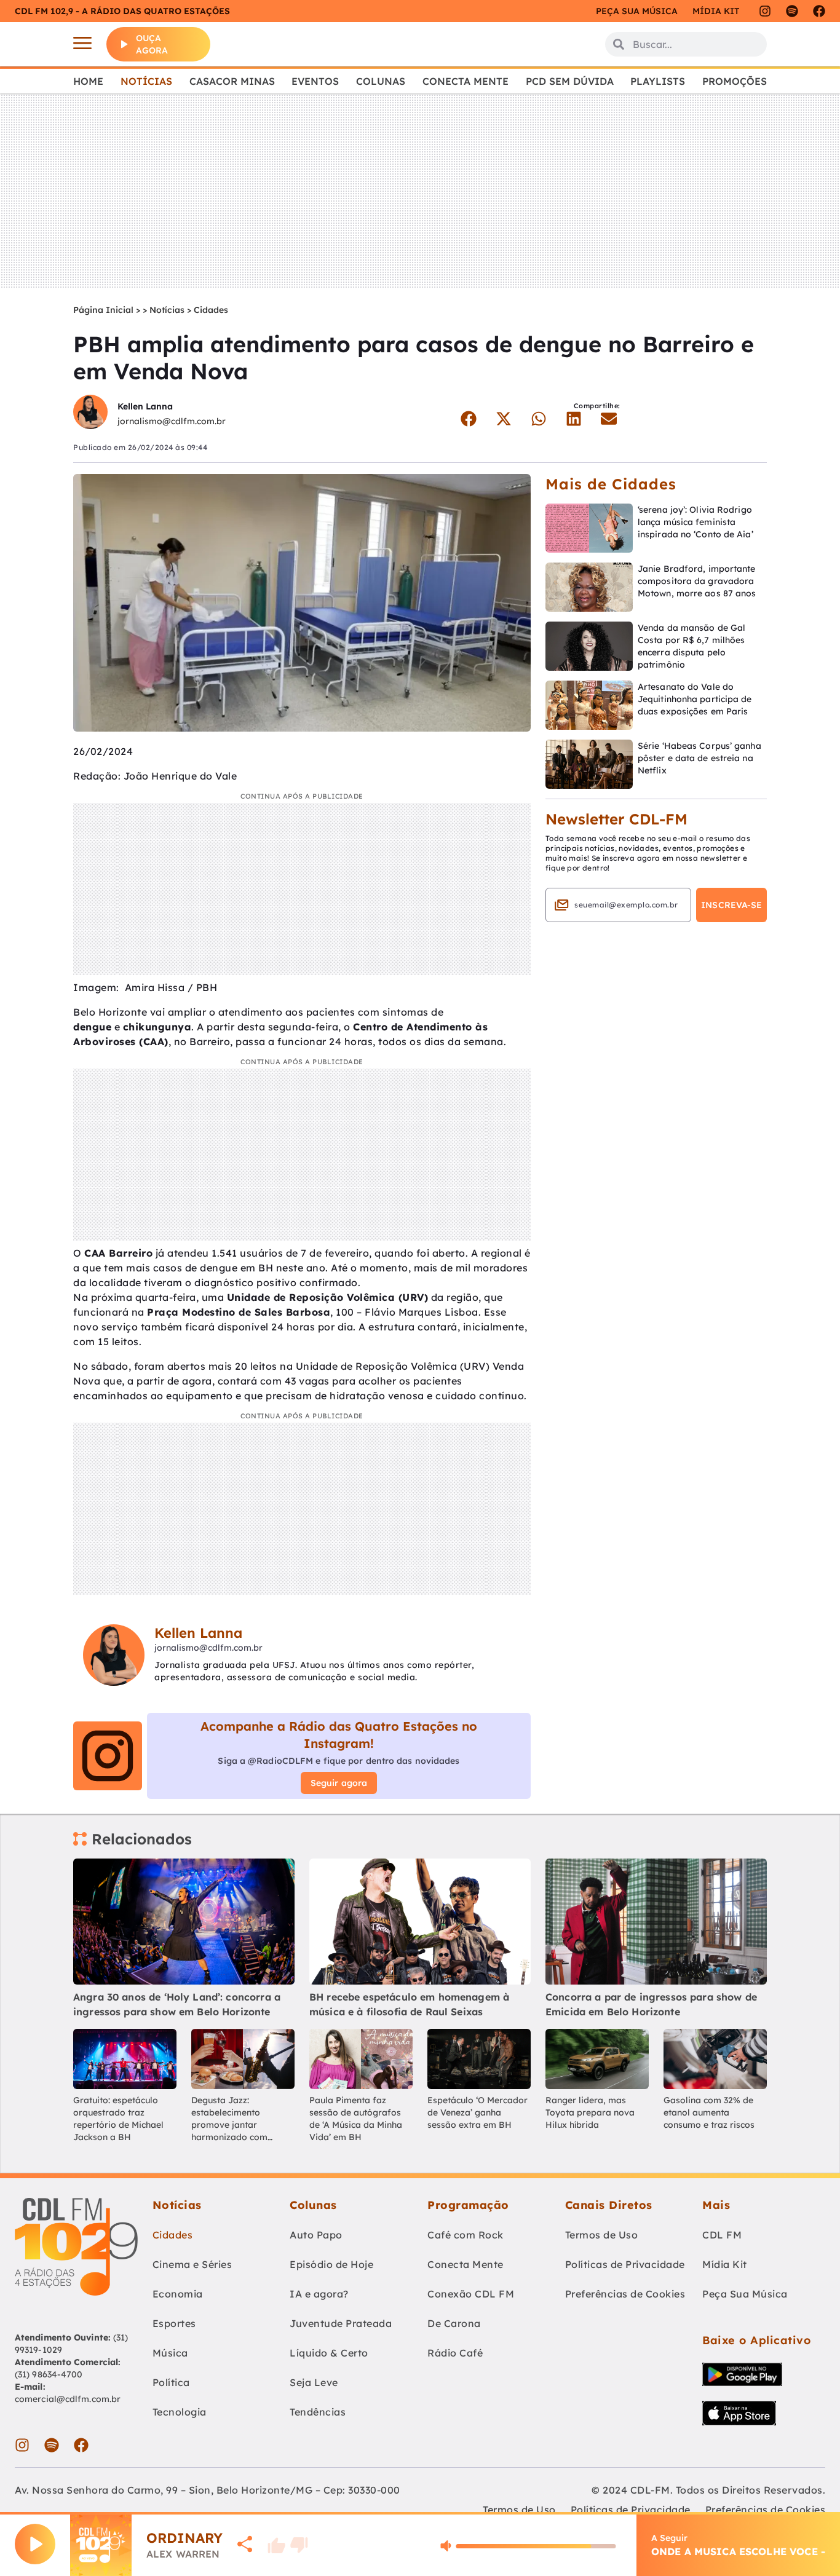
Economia (178, 2294)
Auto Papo (316, 2235)
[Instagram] (765, 11)
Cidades (211, 310)
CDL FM (722, 2235)
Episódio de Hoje (331, 2264)
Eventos (315, 81)
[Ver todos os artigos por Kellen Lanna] (90, 413)
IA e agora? (319, 2294)
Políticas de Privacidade (625, 2264)
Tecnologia (180, 2412)
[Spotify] (792, 11)
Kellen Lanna (145, 406)
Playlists (658, 81)
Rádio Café (455, 2353)
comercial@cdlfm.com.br (68, 2399)
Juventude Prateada (341, 2323)
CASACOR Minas (232, 81)
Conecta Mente (466, 81)
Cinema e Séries (192, 2264)
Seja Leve (314, 2382)
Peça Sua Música (745, 2294)
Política (171, 2382)
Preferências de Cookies (625, 2294)
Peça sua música (637, 11)
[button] (468, 419)
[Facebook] (819, 11)
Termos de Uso (602, 2235)
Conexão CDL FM (471, 2294)
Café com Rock (466, 2235)
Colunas (381, 81)
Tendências (318, 2412)
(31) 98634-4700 (49, 2374)
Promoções (735, 81)
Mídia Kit (716, 11)
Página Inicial (103, 310)
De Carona (454, 2323)
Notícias (146, 81)
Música (170, 2353)
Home (88, 81)
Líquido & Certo (329, 2353)
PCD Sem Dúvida (570, 81)
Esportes (174, 2323)
